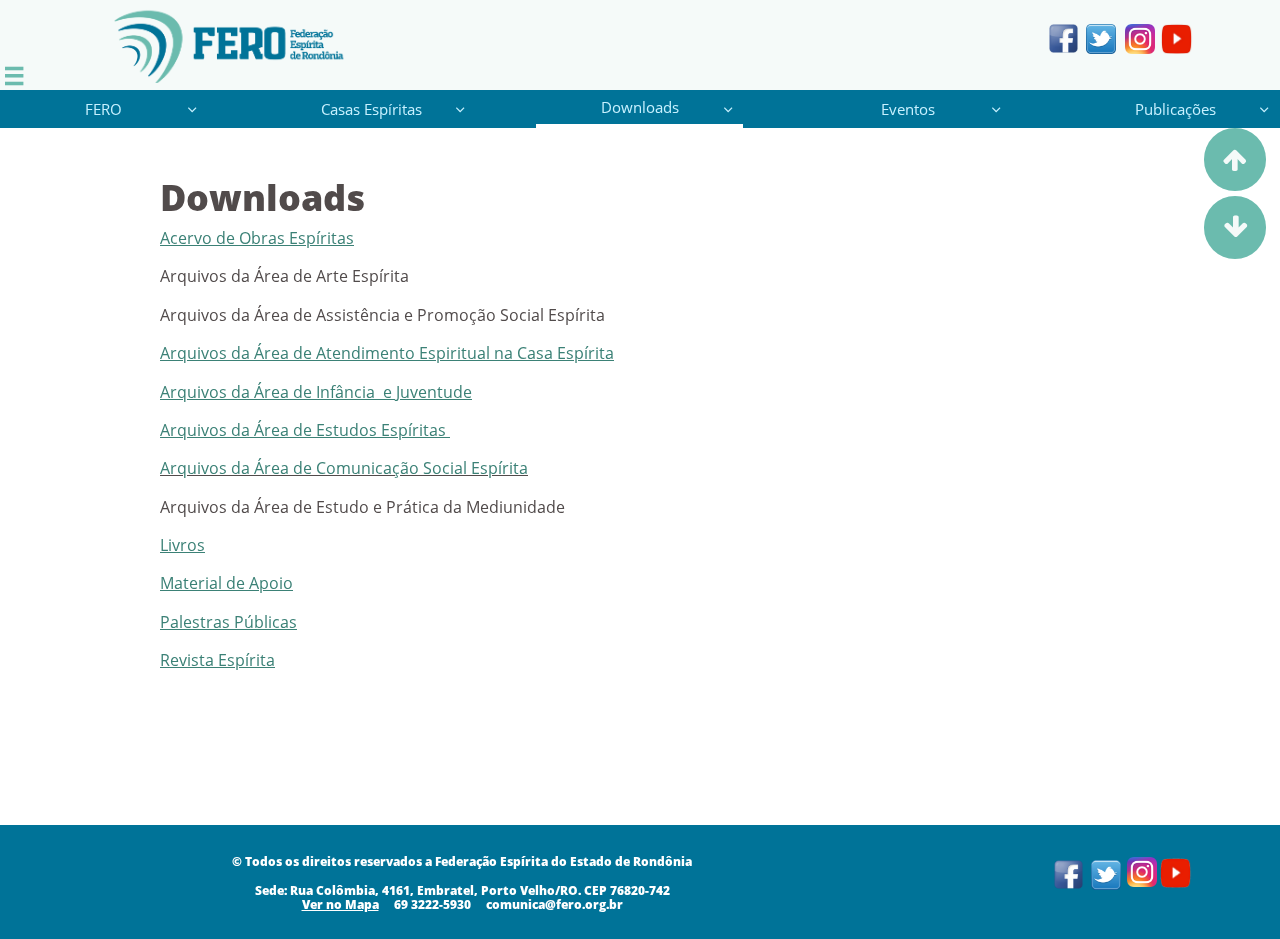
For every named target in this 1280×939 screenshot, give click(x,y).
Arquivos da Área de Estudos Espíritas (305, 430)
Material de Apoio (226, 583)
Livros (182, 545)
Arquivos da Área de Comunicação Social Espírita (344, 468)
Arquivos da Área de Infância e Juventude (316, 392)
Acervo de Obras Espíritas (257, 238)
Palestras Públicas (228, 622)
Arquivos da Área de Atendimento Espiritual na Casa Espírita (387, 353)
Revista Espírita (217, 660)
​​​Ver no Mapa (340, 904)
